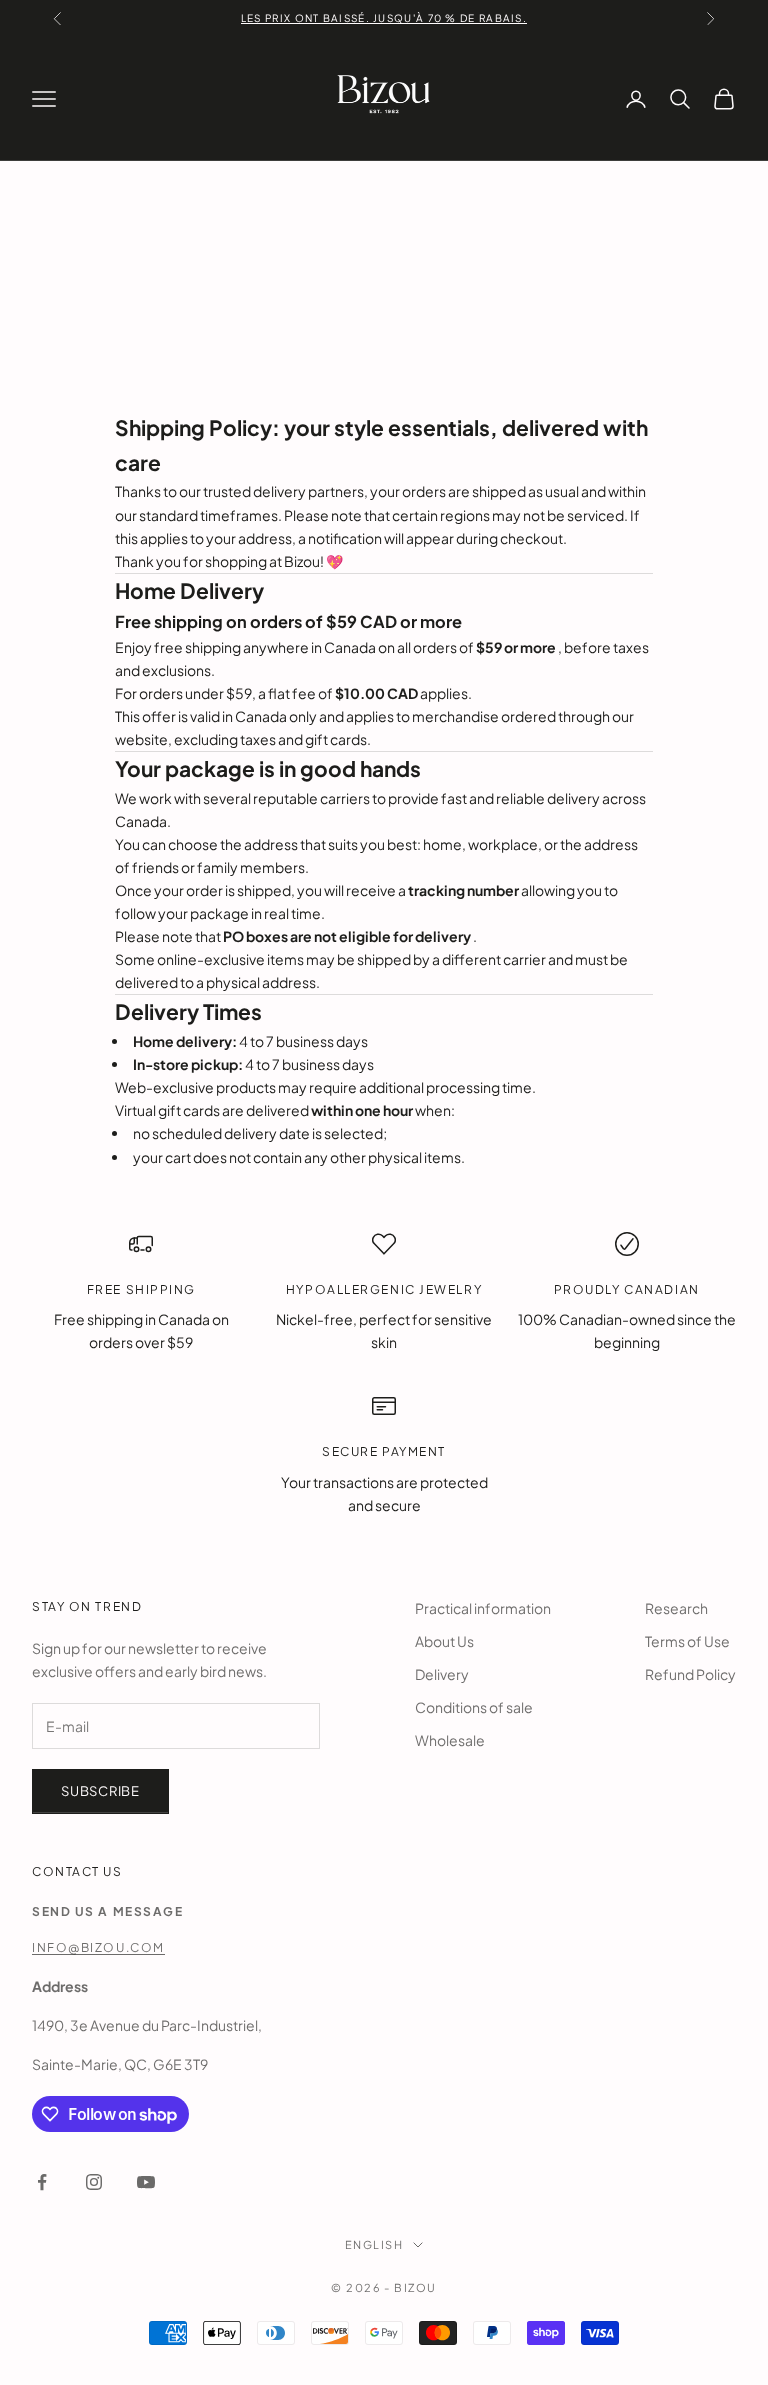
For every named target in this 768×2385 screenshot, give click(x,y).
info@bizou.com (98, 1947)
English (374, 2244)
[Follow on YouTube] (146, 2182)
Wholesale (450, 1740)
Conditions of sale (474, 1707)
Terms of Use (687, 1641)
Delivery (442, 1674)
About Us (444, 1641)
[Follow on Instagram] (94, 2182)
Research (676, 1608)
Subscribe (100, 1791)
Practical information (483, 1608)
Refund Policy (690, 1674)
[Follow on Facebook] (42, 2182)
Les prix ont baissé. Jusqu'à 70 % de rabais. (384, 18)
